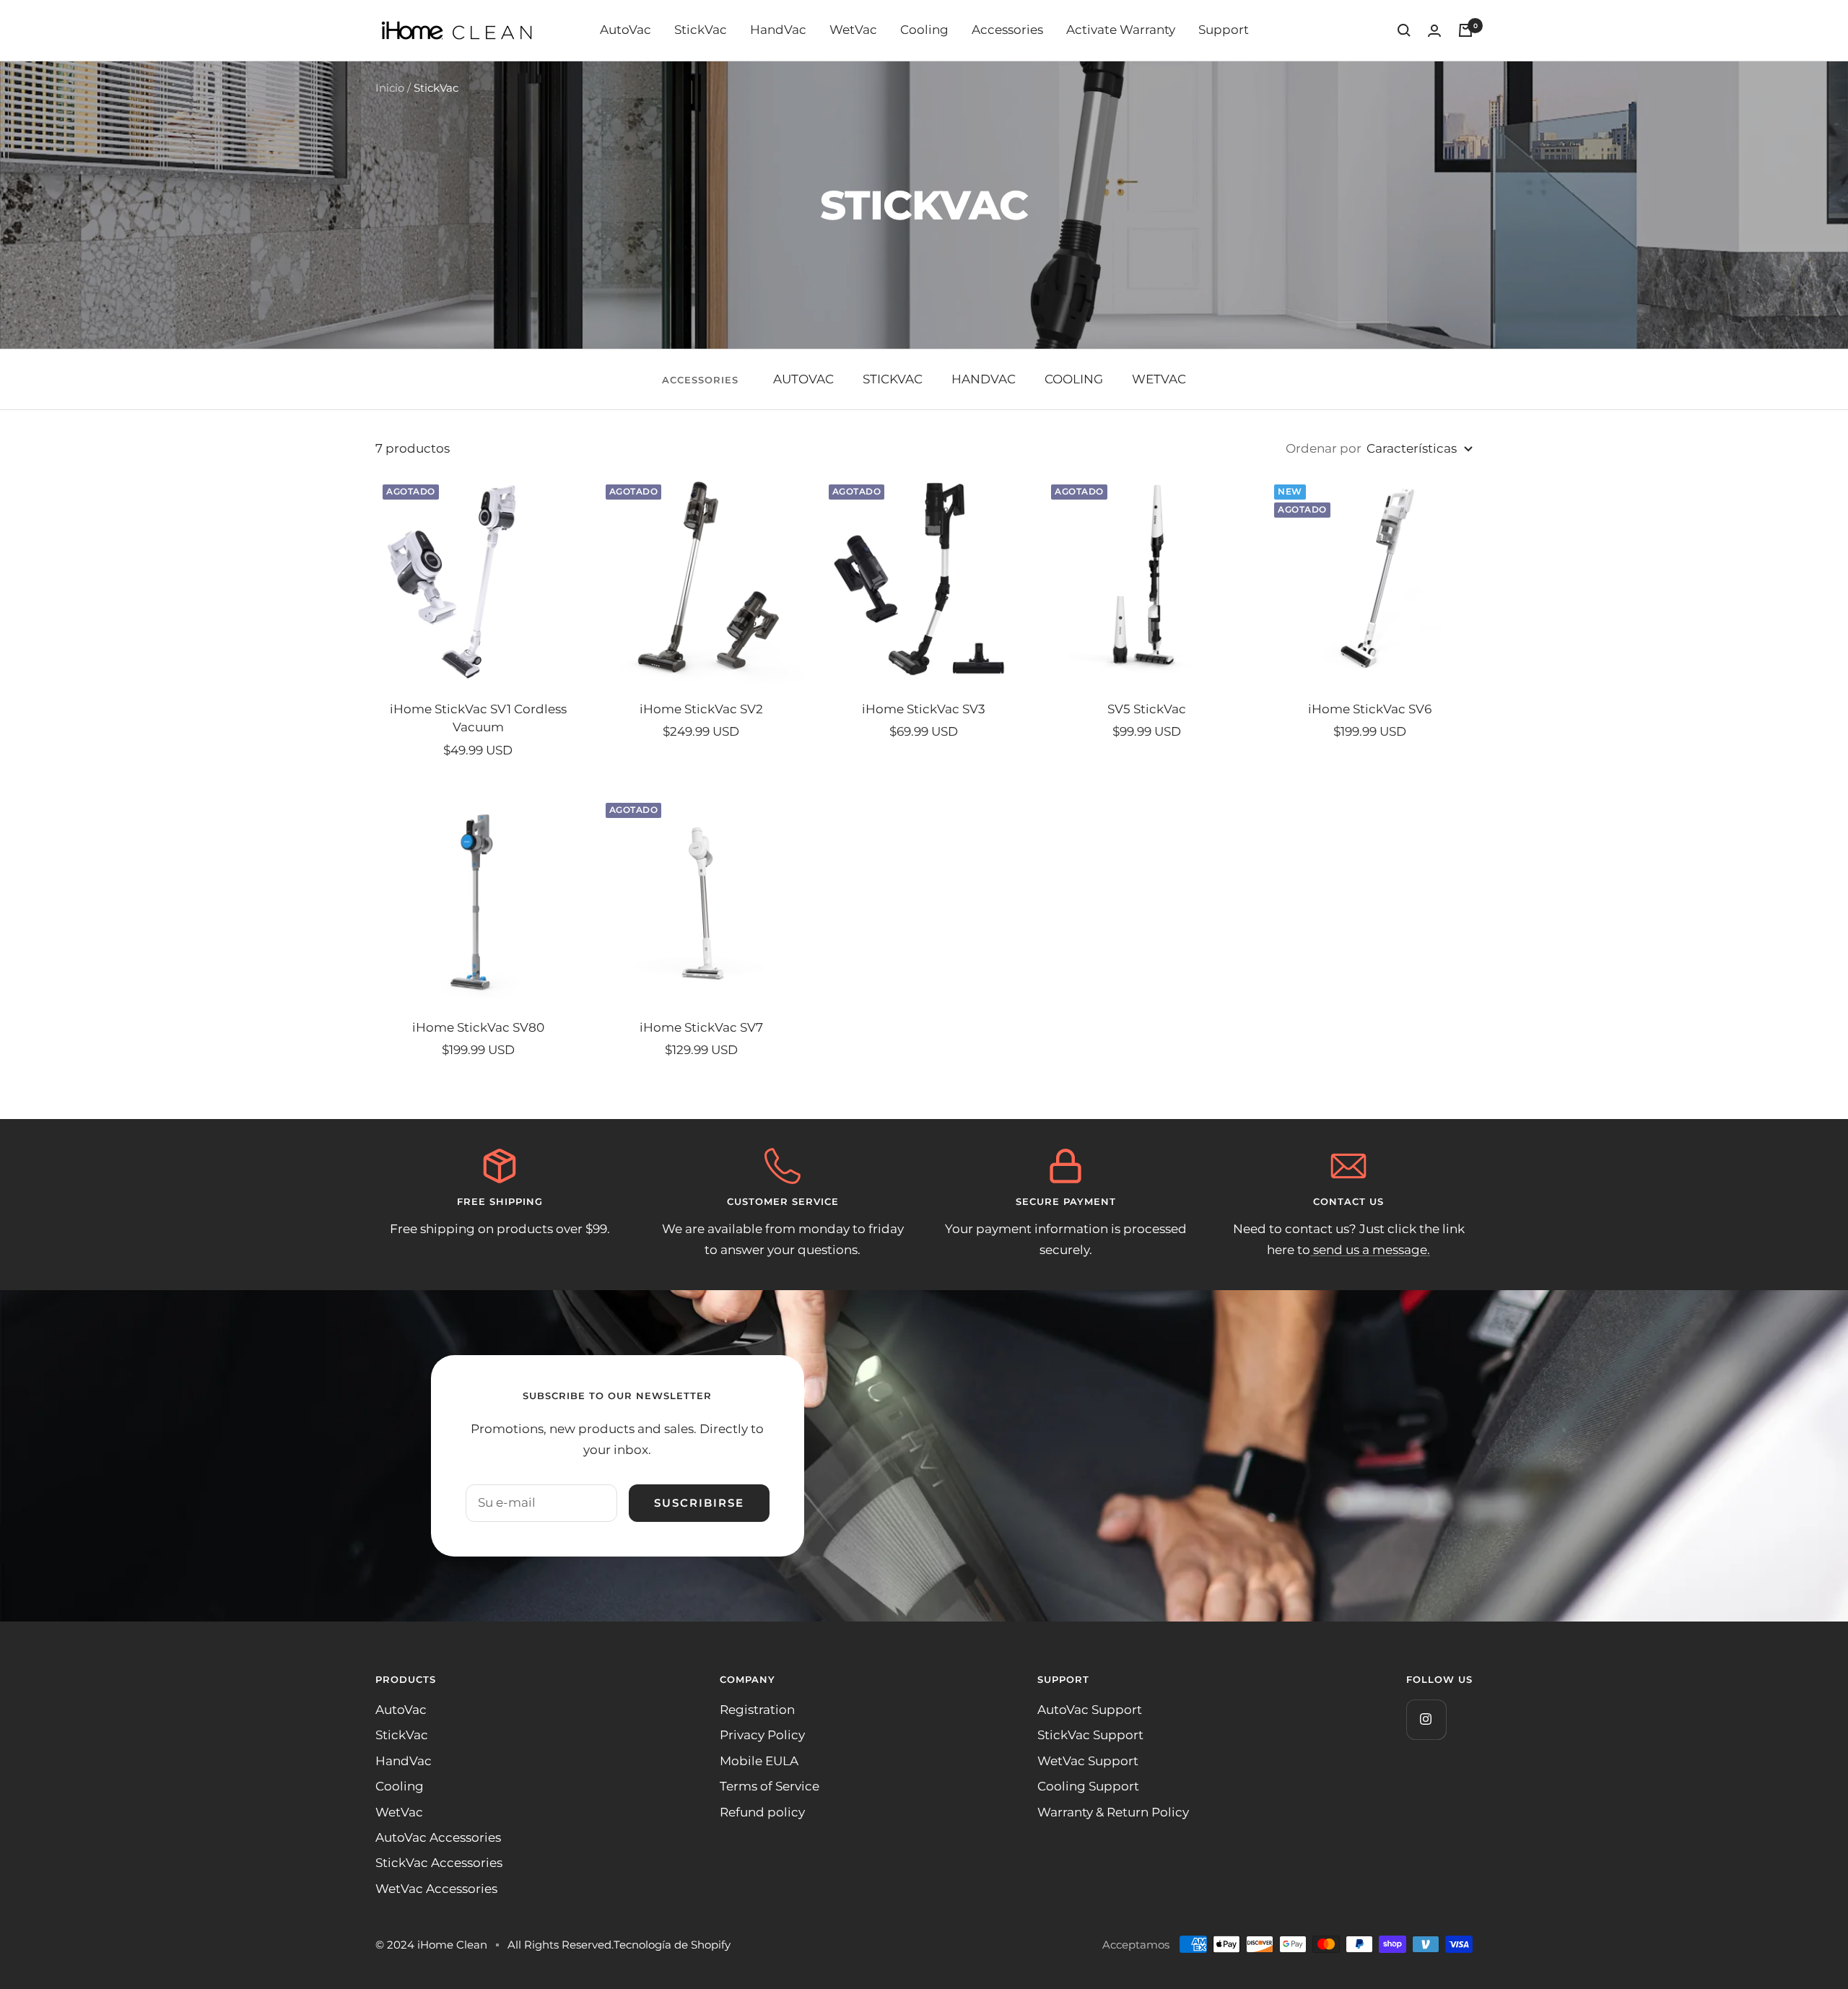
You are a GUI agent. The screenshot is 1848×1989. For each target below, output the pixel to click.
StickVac (701, 30)
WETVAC (1159, 379)
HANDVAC (984, 379)
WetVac (853, 30)
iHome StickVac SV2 (701, 709)
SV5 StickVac (1147, 709)
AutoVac (626, 30)
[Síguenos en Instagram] (1426, 1719)
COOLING (1074, 379)
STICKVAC (893, 379)
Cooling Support (1088, 1786)
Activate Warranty (1121, 30)
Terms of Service (770, 1786)
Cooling (924, 30)
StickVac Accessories (439, 1863)
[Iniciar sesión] (1434, 31)
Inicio (390, 88)
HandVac (778, 30)
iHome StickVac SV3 (924, 709)
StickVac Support (1090, 1735)
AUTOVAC (803, 379)
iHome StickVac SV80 (478, 1027)
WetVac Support (1088, 1761)
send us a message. (1370, 1250)
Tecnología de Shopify (672, 1945)
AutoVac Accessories (438, 1837)
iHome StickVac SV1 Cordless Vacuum (478, 718)
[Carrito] (1465, 30)
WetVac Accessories (436, 1889)
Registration (757, 1710)
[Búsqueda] (1404, 30)
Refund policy (762, 1812)
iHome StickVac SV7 (701, 1027)
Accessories (1007, 30)
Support (1224, 30)
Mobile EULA (759, 1761)
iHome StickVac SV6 (1370, 709)
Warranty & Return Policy (1113, 1812)
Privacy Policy (762, 1735)
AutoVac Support (1090, 1710)
